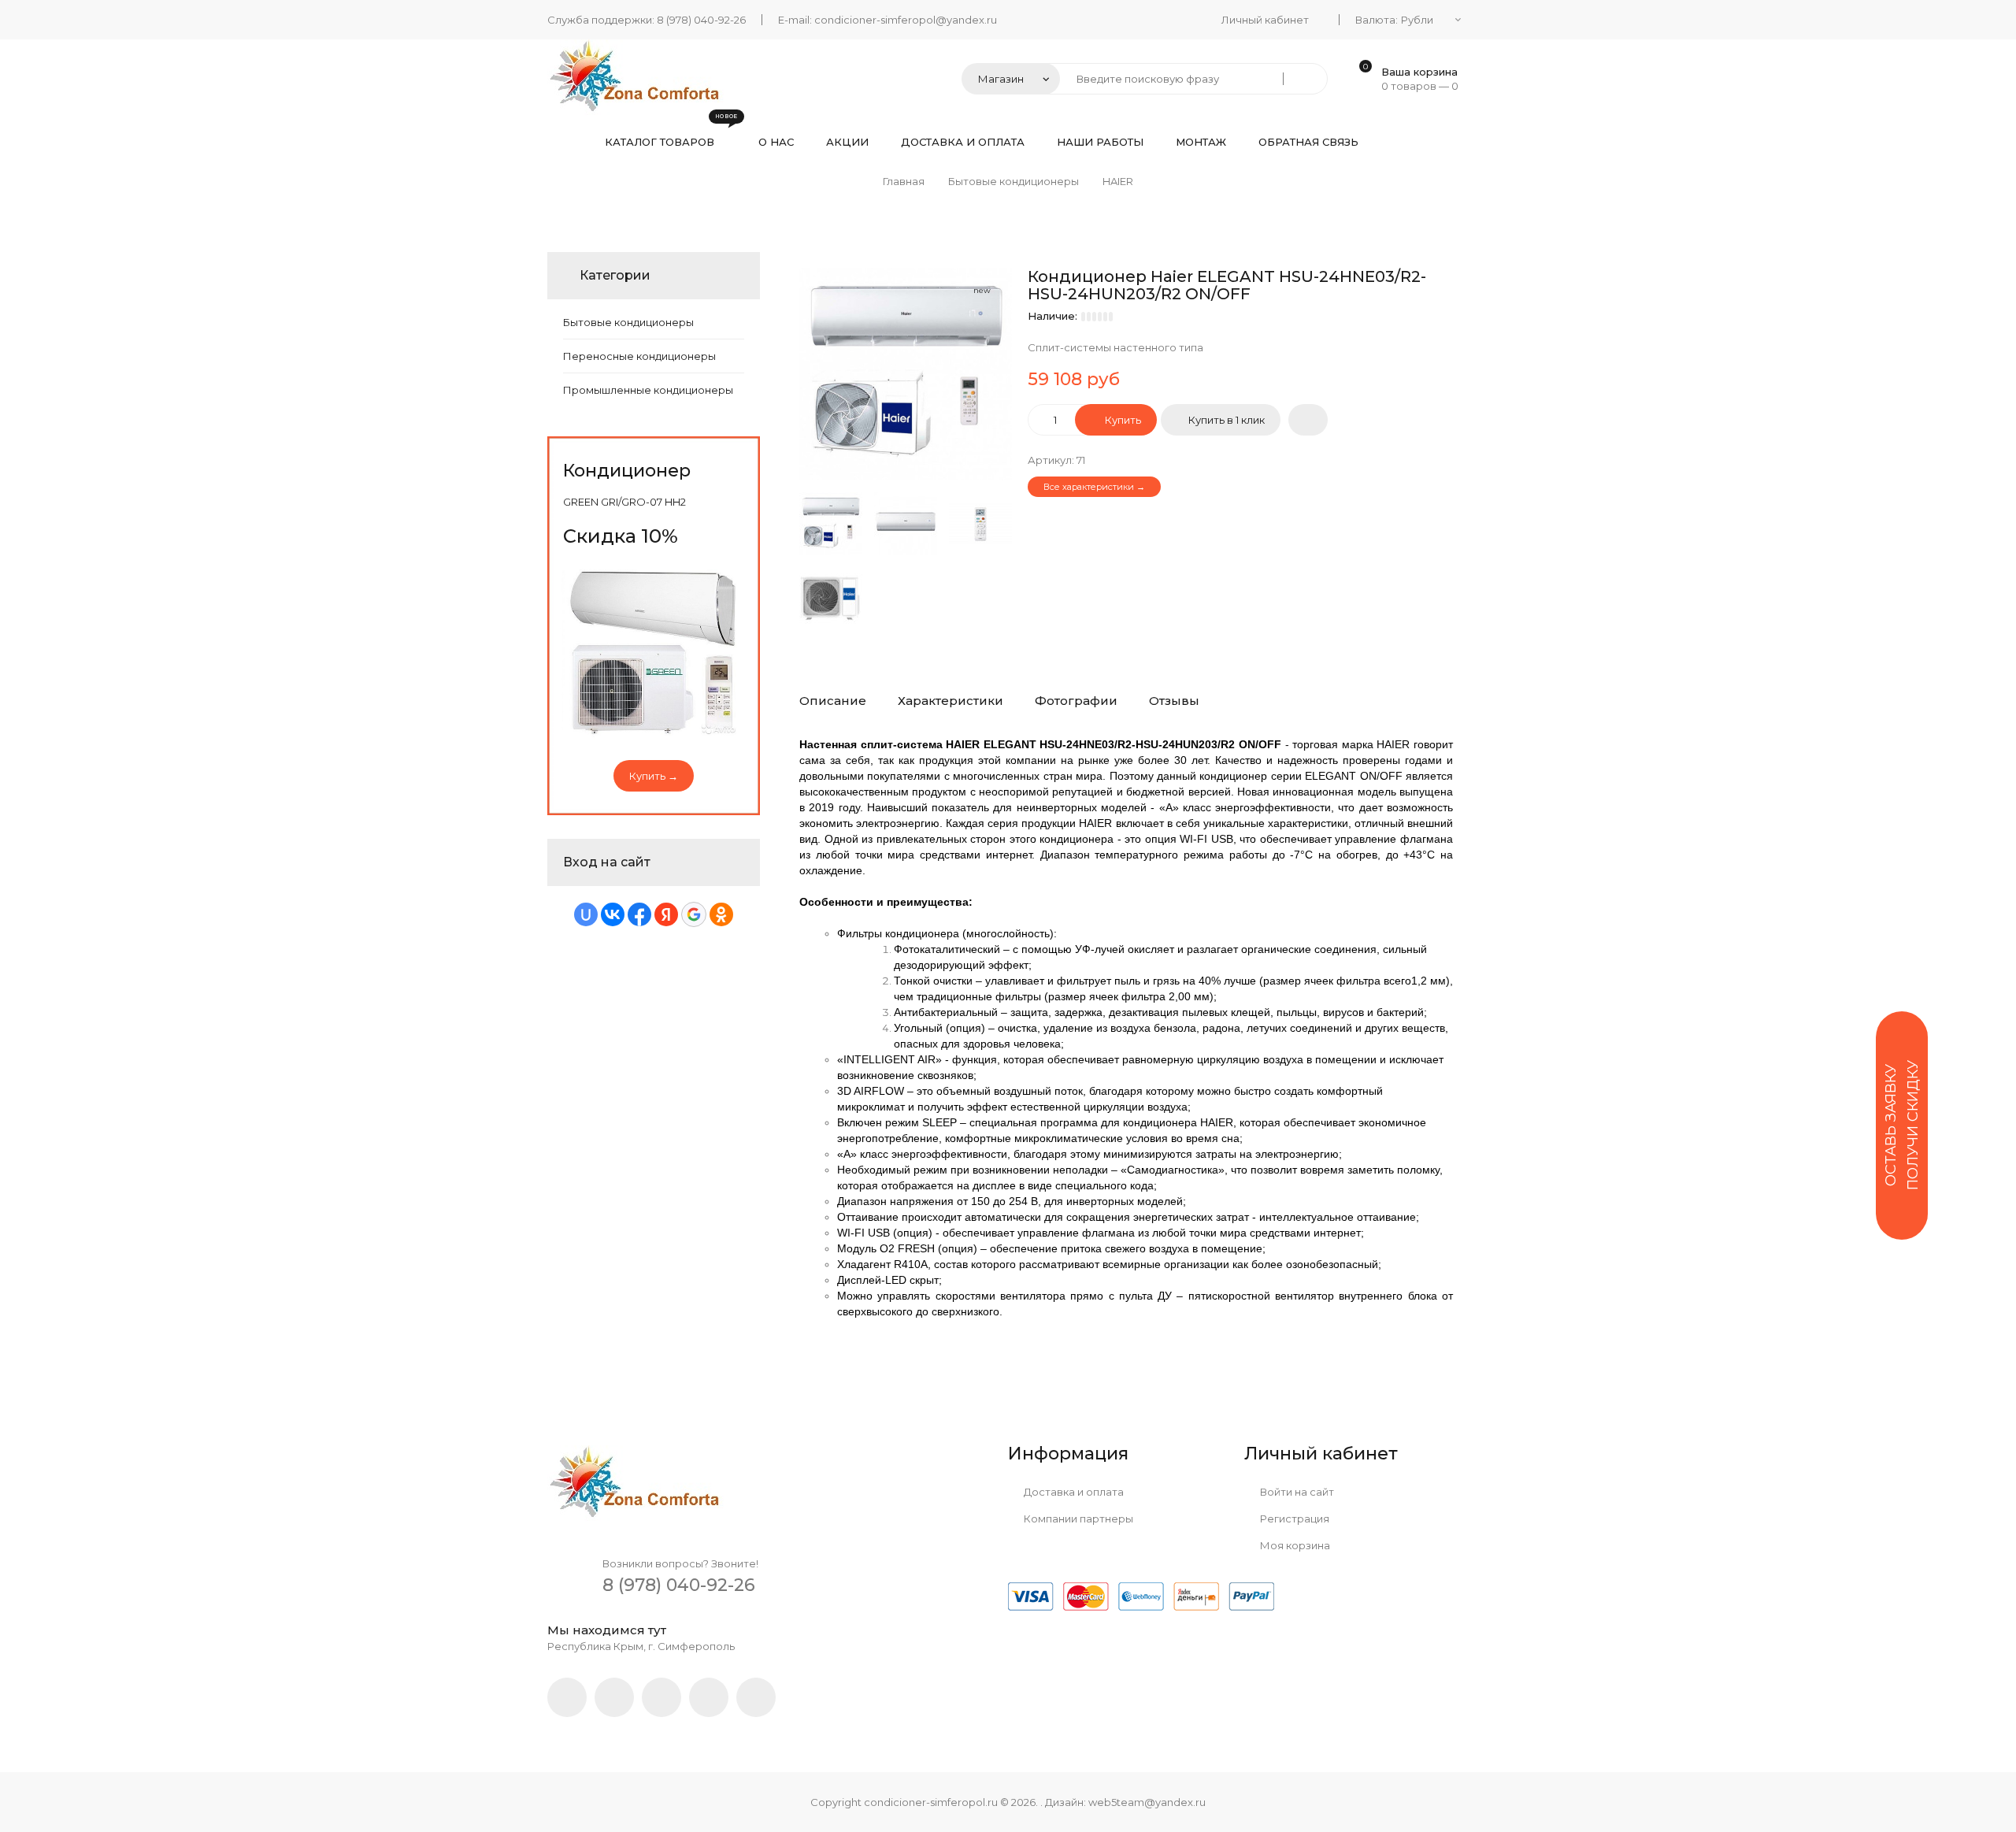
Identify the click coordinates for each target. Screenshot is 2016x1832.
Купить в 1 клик (1227, 420)
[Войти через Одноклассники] (721, 914)
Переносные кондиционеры (639, 356)
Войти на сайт (1296, 1492)
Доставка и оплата (1073, 1492)
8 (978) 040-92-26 (701, 20)
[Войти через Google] (694, 914)
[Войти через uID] (586, 914)
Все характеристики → (1094, 487)
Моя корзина (1294, 1545)
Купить (1122, 420)
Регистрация (1293, 1519)
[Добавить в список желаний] (1308, 420)
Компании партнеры (1077, 1519)
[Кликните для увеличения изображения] (906, 374)
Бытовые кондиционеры (628, 322)
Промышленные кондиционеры (648, 390)
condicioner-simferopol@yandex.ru (906, 20)
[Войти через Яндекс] (666, 914)
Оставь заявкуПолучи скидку (1902, 1125)
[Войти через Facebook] (639, 914)
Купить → (654, 776)
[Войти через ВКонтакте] (613, 914)
